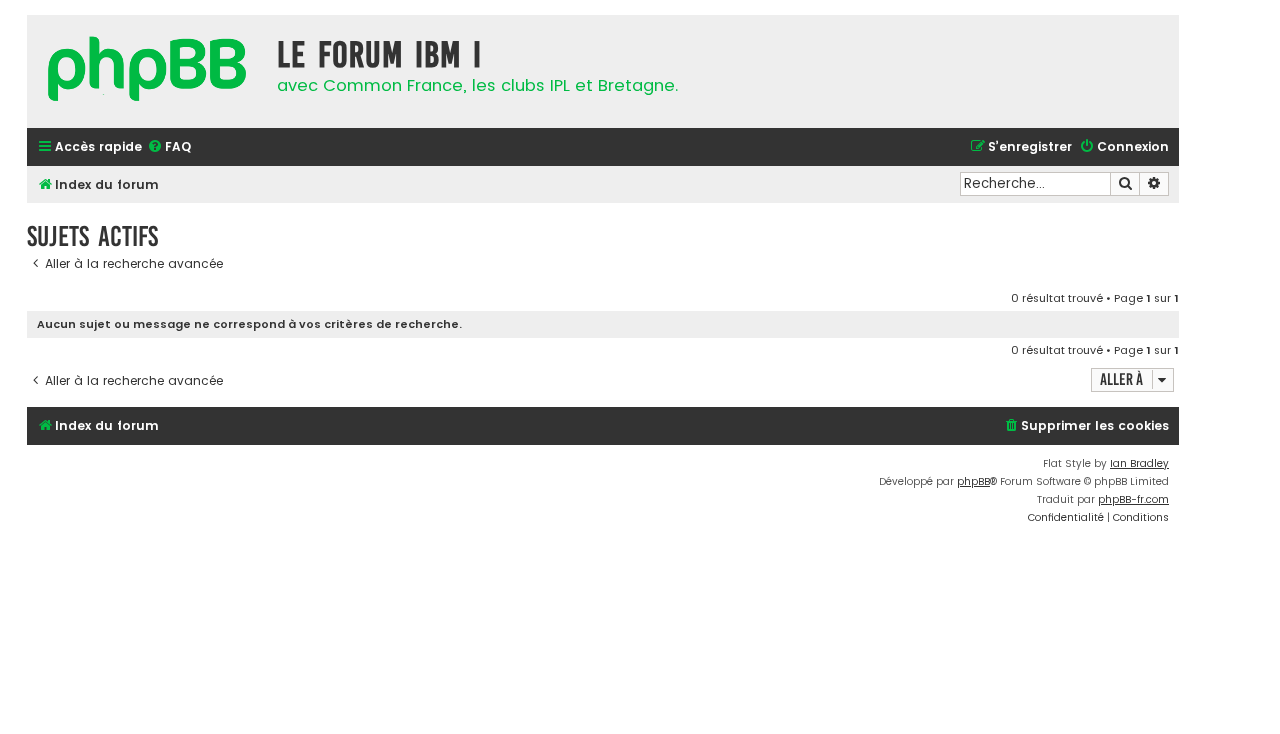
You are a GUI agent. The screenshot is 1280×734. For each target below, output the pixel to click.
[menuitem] (169, 147)
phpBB (973, 481)
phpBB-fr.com (1133, 499)
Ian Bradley (1139, 463)
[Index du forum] (147, 71)
